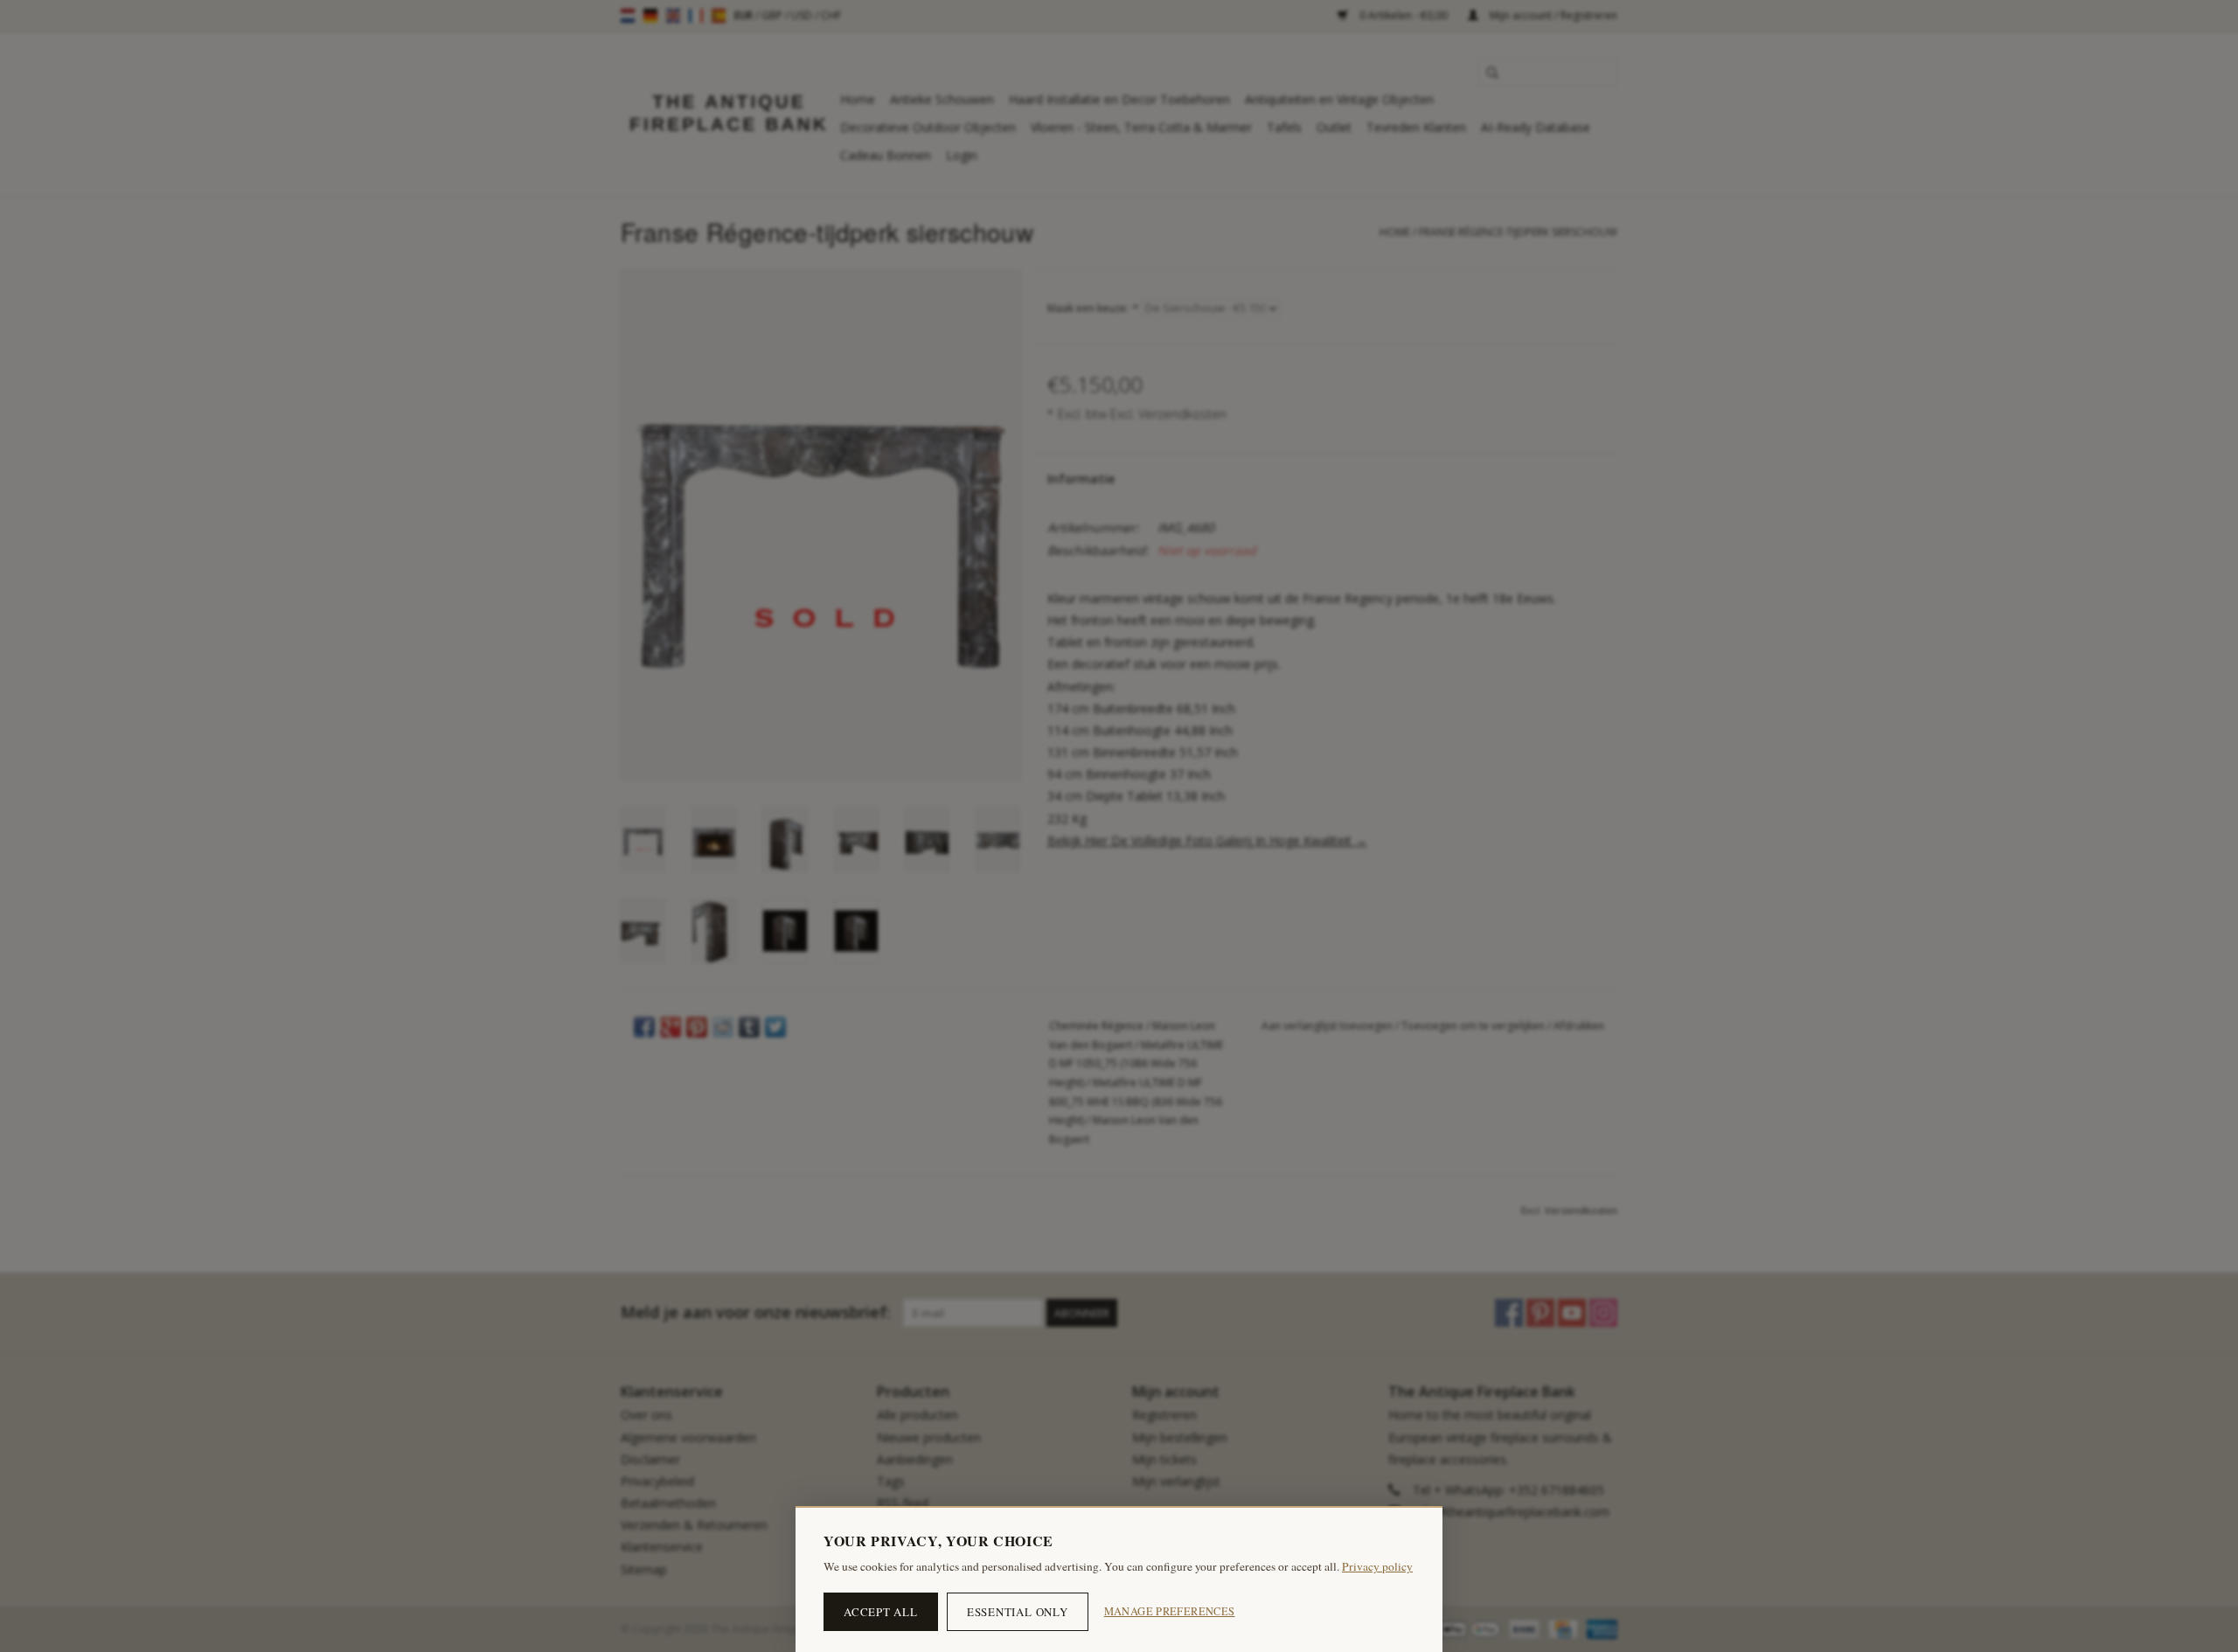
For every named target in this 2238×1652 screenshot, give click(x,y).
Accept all (881, 1612)
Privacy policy (1377, 1566)
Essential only (1018, 1612)
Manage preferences (1170, 1611)
